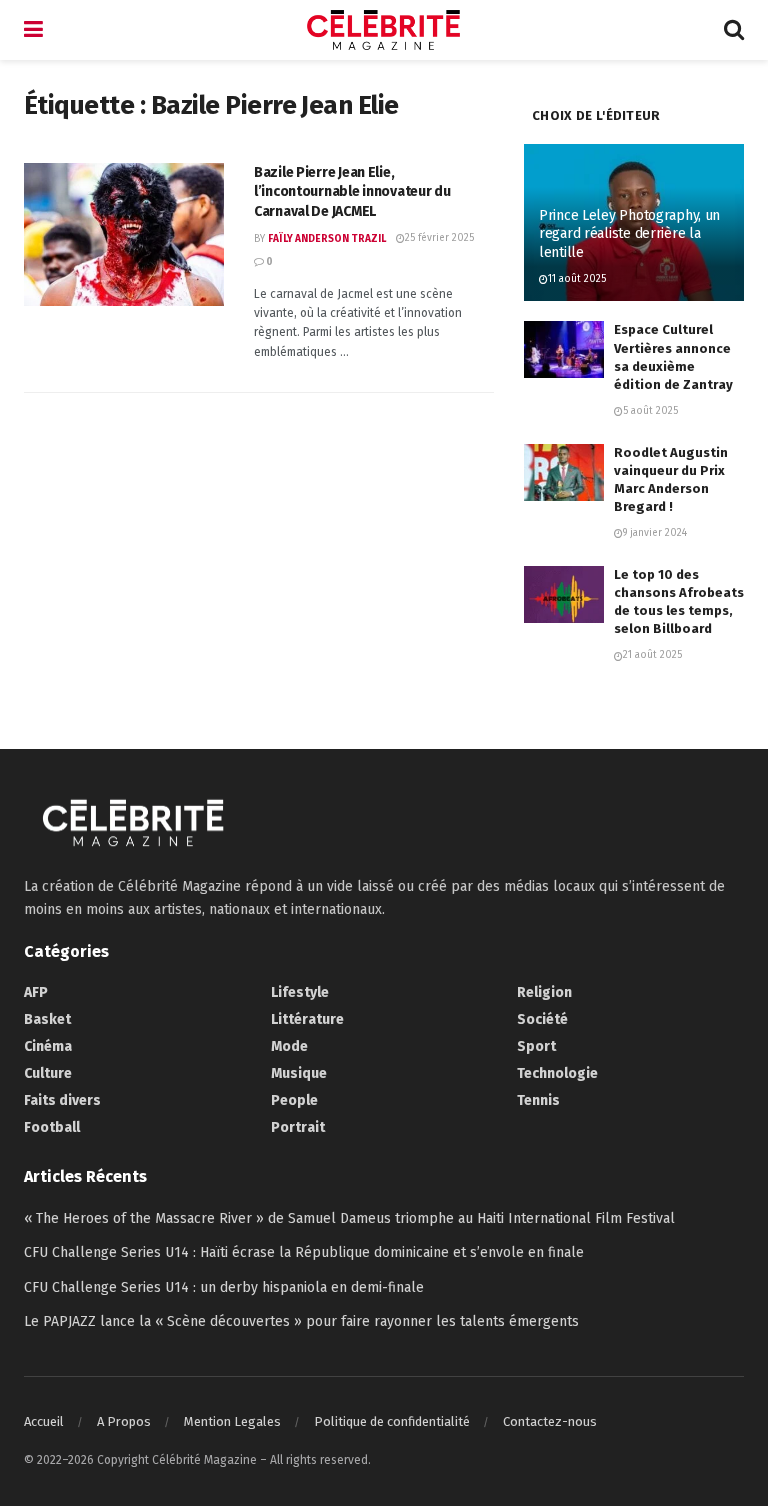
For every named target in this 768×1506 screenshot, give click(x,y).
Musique (299, 1073)
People (294, 1100)
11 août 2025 (577, 279)
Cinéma (48, 1046)
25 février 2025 (439, 238)
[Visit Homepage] (384, 30)
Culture (48, 1073)
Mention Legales (232, 1421)
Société (542, 1019)
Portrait (298, 1127)
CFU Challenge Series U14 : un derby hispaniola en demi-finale (224, 1287)
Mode (289, 1046)
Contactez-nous (550, 1421)
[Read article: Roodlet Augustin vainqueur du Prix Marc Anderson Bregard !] (564, 472)
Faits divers (62, 1100)
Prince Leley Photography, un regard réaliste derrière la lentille (629, 233)
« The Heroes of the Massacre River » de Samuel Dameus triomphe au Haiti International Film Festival (349, 1218)
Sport (536, 1046)
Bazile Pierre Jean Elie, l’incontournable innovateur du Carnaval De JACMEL (352, 192)
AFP (36, 992)
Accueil (44, 1421)
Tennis (538, 1100)
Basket (47, 1019)
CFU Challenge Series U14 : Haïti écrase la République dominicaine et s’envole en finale (304, 1252)
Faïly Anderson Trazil (327, 239)
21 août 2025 (652, 655)
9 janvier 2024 (655, 533)
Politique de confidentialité (392, 1421)
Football (52, 1127)
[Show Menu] (33, 30)
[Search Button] (734, 30)
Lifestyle (300, 992)
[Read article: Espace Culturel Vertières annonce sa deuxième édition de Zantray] (564, 349)
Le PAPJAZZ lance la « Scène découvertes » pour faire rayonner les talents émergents (301, 1321)
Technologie (557, 1073)
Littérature (307, 1019)
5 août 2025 (650, 411)
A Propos (124, 1421)
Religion (544, 992)
